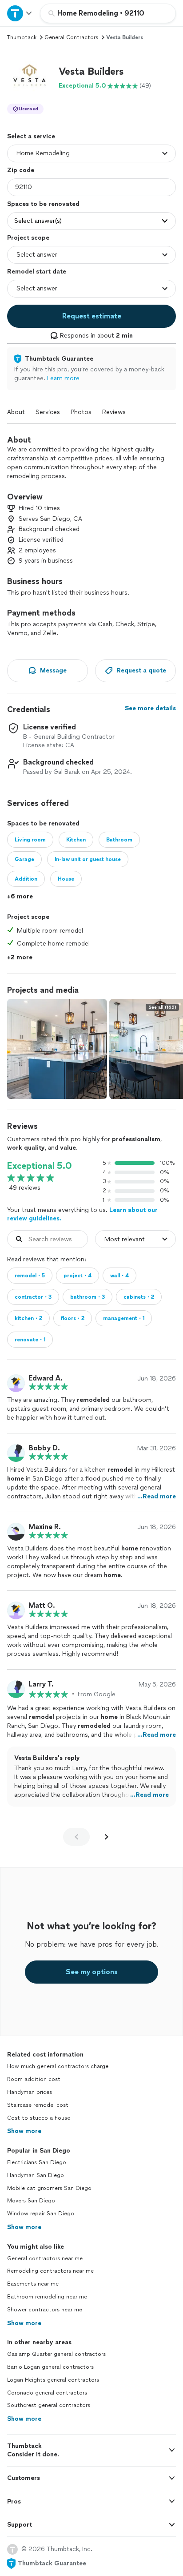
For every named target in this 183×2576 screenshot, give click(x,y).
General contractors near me (45, 2258)
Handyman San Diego (36, 2175)
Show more (24, 2131)
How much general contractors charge (58, 2066)
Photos (81, 412)
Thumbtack (22, 37)
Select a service (31, 136)
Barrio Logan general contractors (50, 2367)
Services (48, 412)
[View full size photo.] (57, 1049)
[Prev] (76, 1837)
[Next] (107, 1837)
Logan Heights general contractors (53, 2380)
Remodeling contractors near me (50, 2271)
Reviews (114, 412)
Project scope (28, 238)
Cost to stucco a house (39, 2118)
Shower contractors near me (45, 2310)
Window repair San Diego (41, 2214)
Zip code (21, 170)
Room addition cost (34, 2079)
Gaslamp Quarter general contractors (56, 2354)
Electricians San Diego (37, 2162)
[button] (29, 78)
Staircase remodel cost (38, 2105)
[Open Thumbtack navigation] (20, 13)
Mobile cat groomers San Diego (49, 2188)
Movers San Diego (31, 2201)
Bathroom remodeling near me (47, 2297)
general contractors (71, 37)
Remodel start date (37, 272)
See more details (150, 708)
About (16, 412)
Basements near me (33, 2284)
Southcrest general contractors (49, 2405)
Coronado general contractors (47, 2393)
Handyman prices (30, 2092)
